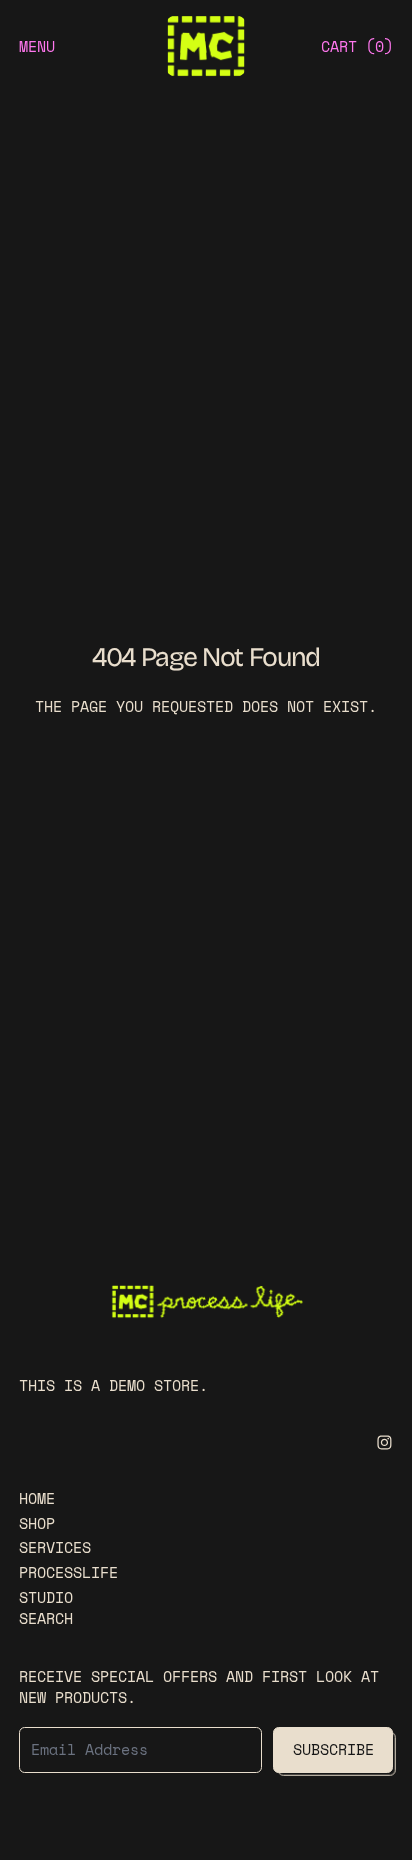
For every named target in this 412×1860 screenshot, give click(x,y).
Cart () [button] (357, 46)
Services (55, 1547)
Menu (37, 46)
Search (46, 1618)
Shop (37, 1523)
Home (37, 1498)
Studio (46, 1597)
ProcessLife (68, 1572)
